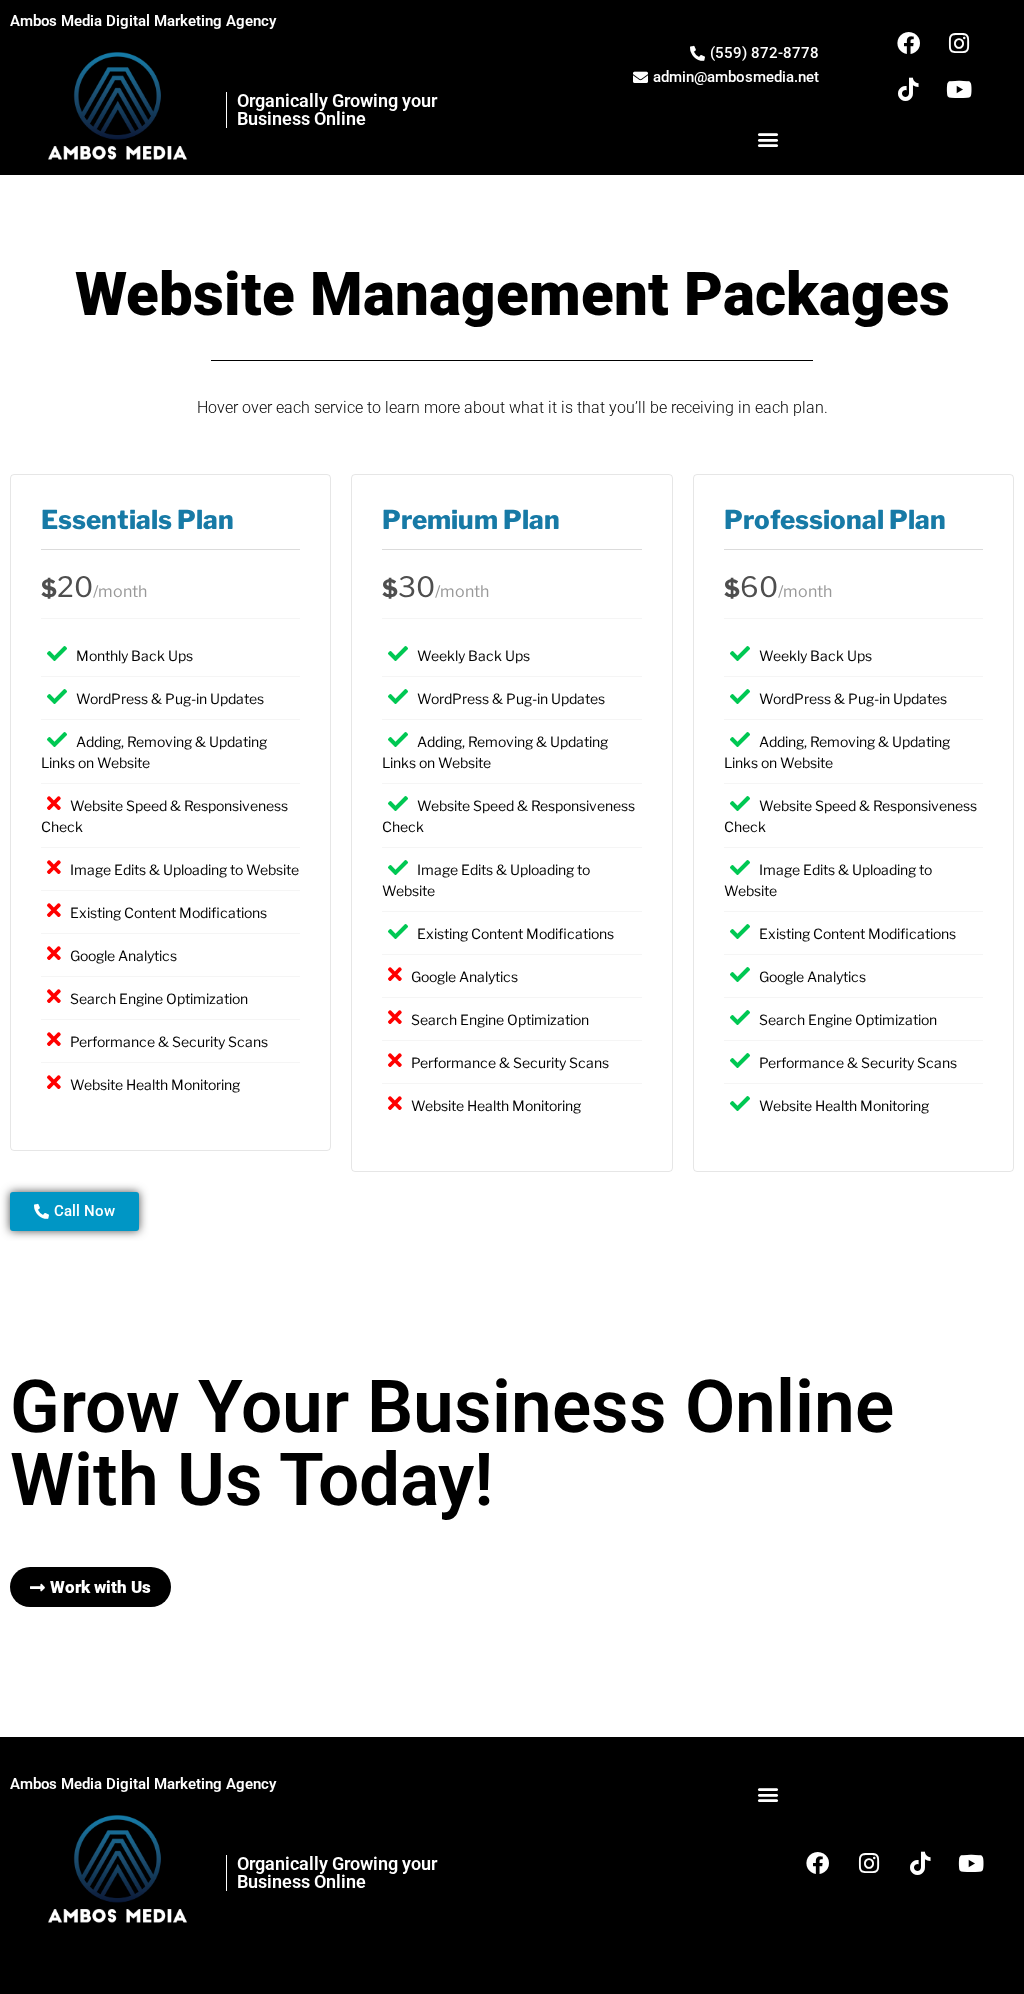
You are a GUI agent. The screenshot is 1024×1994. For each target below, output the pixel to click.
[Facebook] (908, 43)
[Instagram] (959, 43)
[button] (767, 138)
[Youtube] (959, 89)
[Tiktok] (908, 89)
